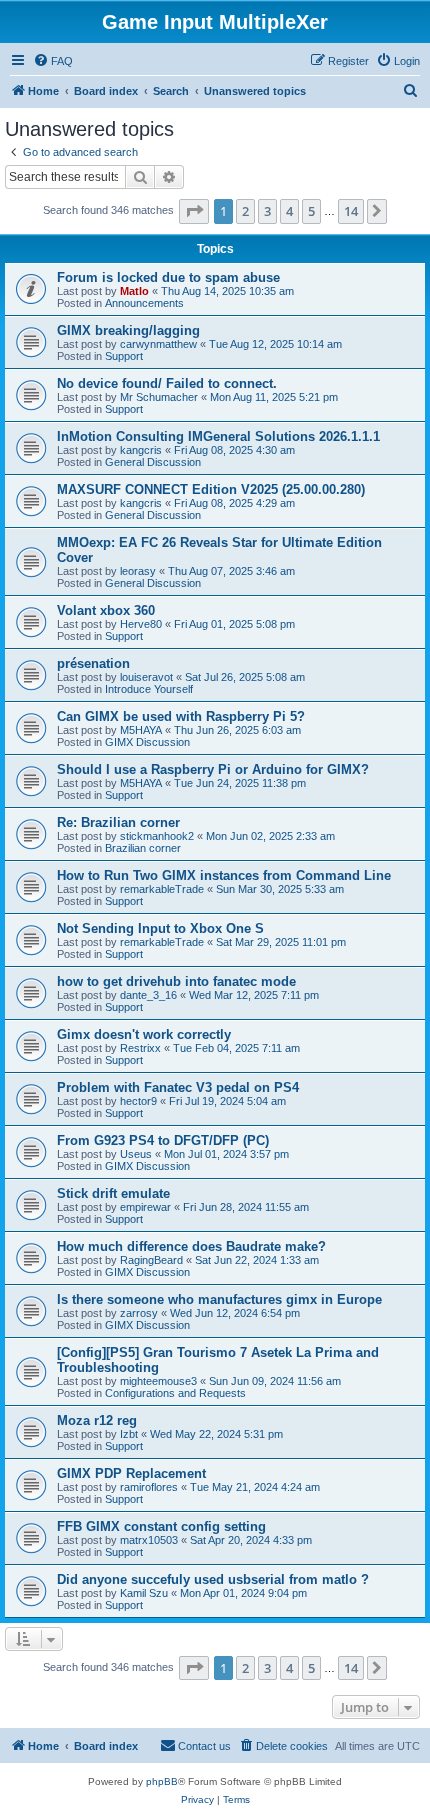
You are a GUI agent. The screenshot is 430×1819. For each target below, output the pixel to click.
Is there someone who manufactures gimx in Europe (219, 1299)
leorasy (138, 571)
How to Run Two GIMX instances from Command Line (224, 875)
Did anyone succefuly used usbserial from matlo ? (213, 1579)
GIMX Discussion (147, 742)
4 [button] (289, 211)
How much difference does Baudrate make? (191, 1246)
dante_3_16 (148, 995)
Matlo (134, 291)
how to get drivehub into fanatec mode (176, 981)
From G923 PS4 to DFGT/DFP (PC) (163, 1140)
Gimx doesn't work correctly (144, 1034)
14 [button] (351, 211)
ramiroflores (149, 1487)
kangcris (141, 450)
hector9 (138, 1101)
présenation (93, 663)
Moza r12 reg (97, 1420)
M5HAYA (141, 730)
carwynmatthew (158, 344)
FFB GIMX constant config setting (161, 1526)
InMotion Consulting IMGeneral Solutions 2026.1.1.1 (218, 436)
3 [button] (267, 211)
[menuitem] (53, 61)
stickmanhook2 (157, 836)
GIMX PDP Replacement (131, 1473)
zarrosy (139, 1313)
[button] (194, 211)
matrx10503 (149, 1540)
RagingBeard (151, 1260)
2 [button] (245, 211)
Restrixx (140, 1048)
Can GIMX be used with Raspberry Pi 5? (181, 716)
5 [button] (311, 211)
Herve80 (141, 624)
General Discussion (153, 462)
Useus (136, 1154)
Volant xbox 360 (106, 610)
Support (124, 356)
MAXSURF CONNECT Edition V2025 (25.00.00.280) (211, 489)
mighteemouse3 (158, 1381)
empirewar (145, 1207)
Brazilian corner (143, 848)
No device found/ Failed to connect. (167, 383)
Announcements (144, 303)
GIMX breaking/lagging (128, 330)
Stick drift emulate (113, 1193)
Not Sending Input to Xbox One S (160, 928)
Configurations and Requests (175, 1393)
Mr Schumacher (159, 397)
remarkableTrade (162, 889)
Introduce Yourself (149, 689)
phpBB (162, 1781)
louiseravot (146, 677)
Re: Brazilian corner (118, 822)
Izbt (129, 1434)
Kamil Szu (144, 1593)
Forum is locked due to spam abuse (168, 277)
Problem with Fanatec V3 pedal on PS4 (178, 1087)
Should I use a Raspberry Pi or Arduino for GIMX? (213, 769)
